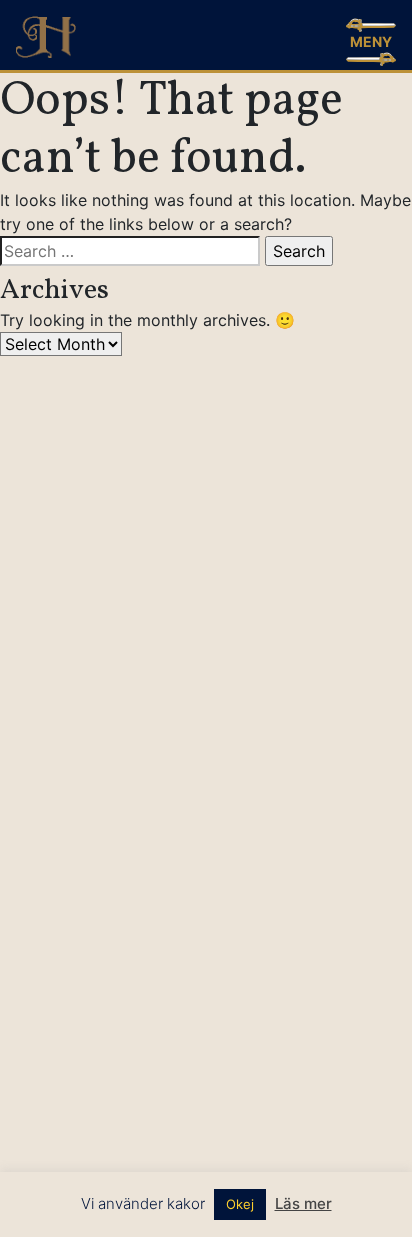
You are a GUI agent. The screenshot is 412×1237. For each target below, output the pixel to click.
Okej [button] (240, 1204)
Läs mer (303, 1203)
